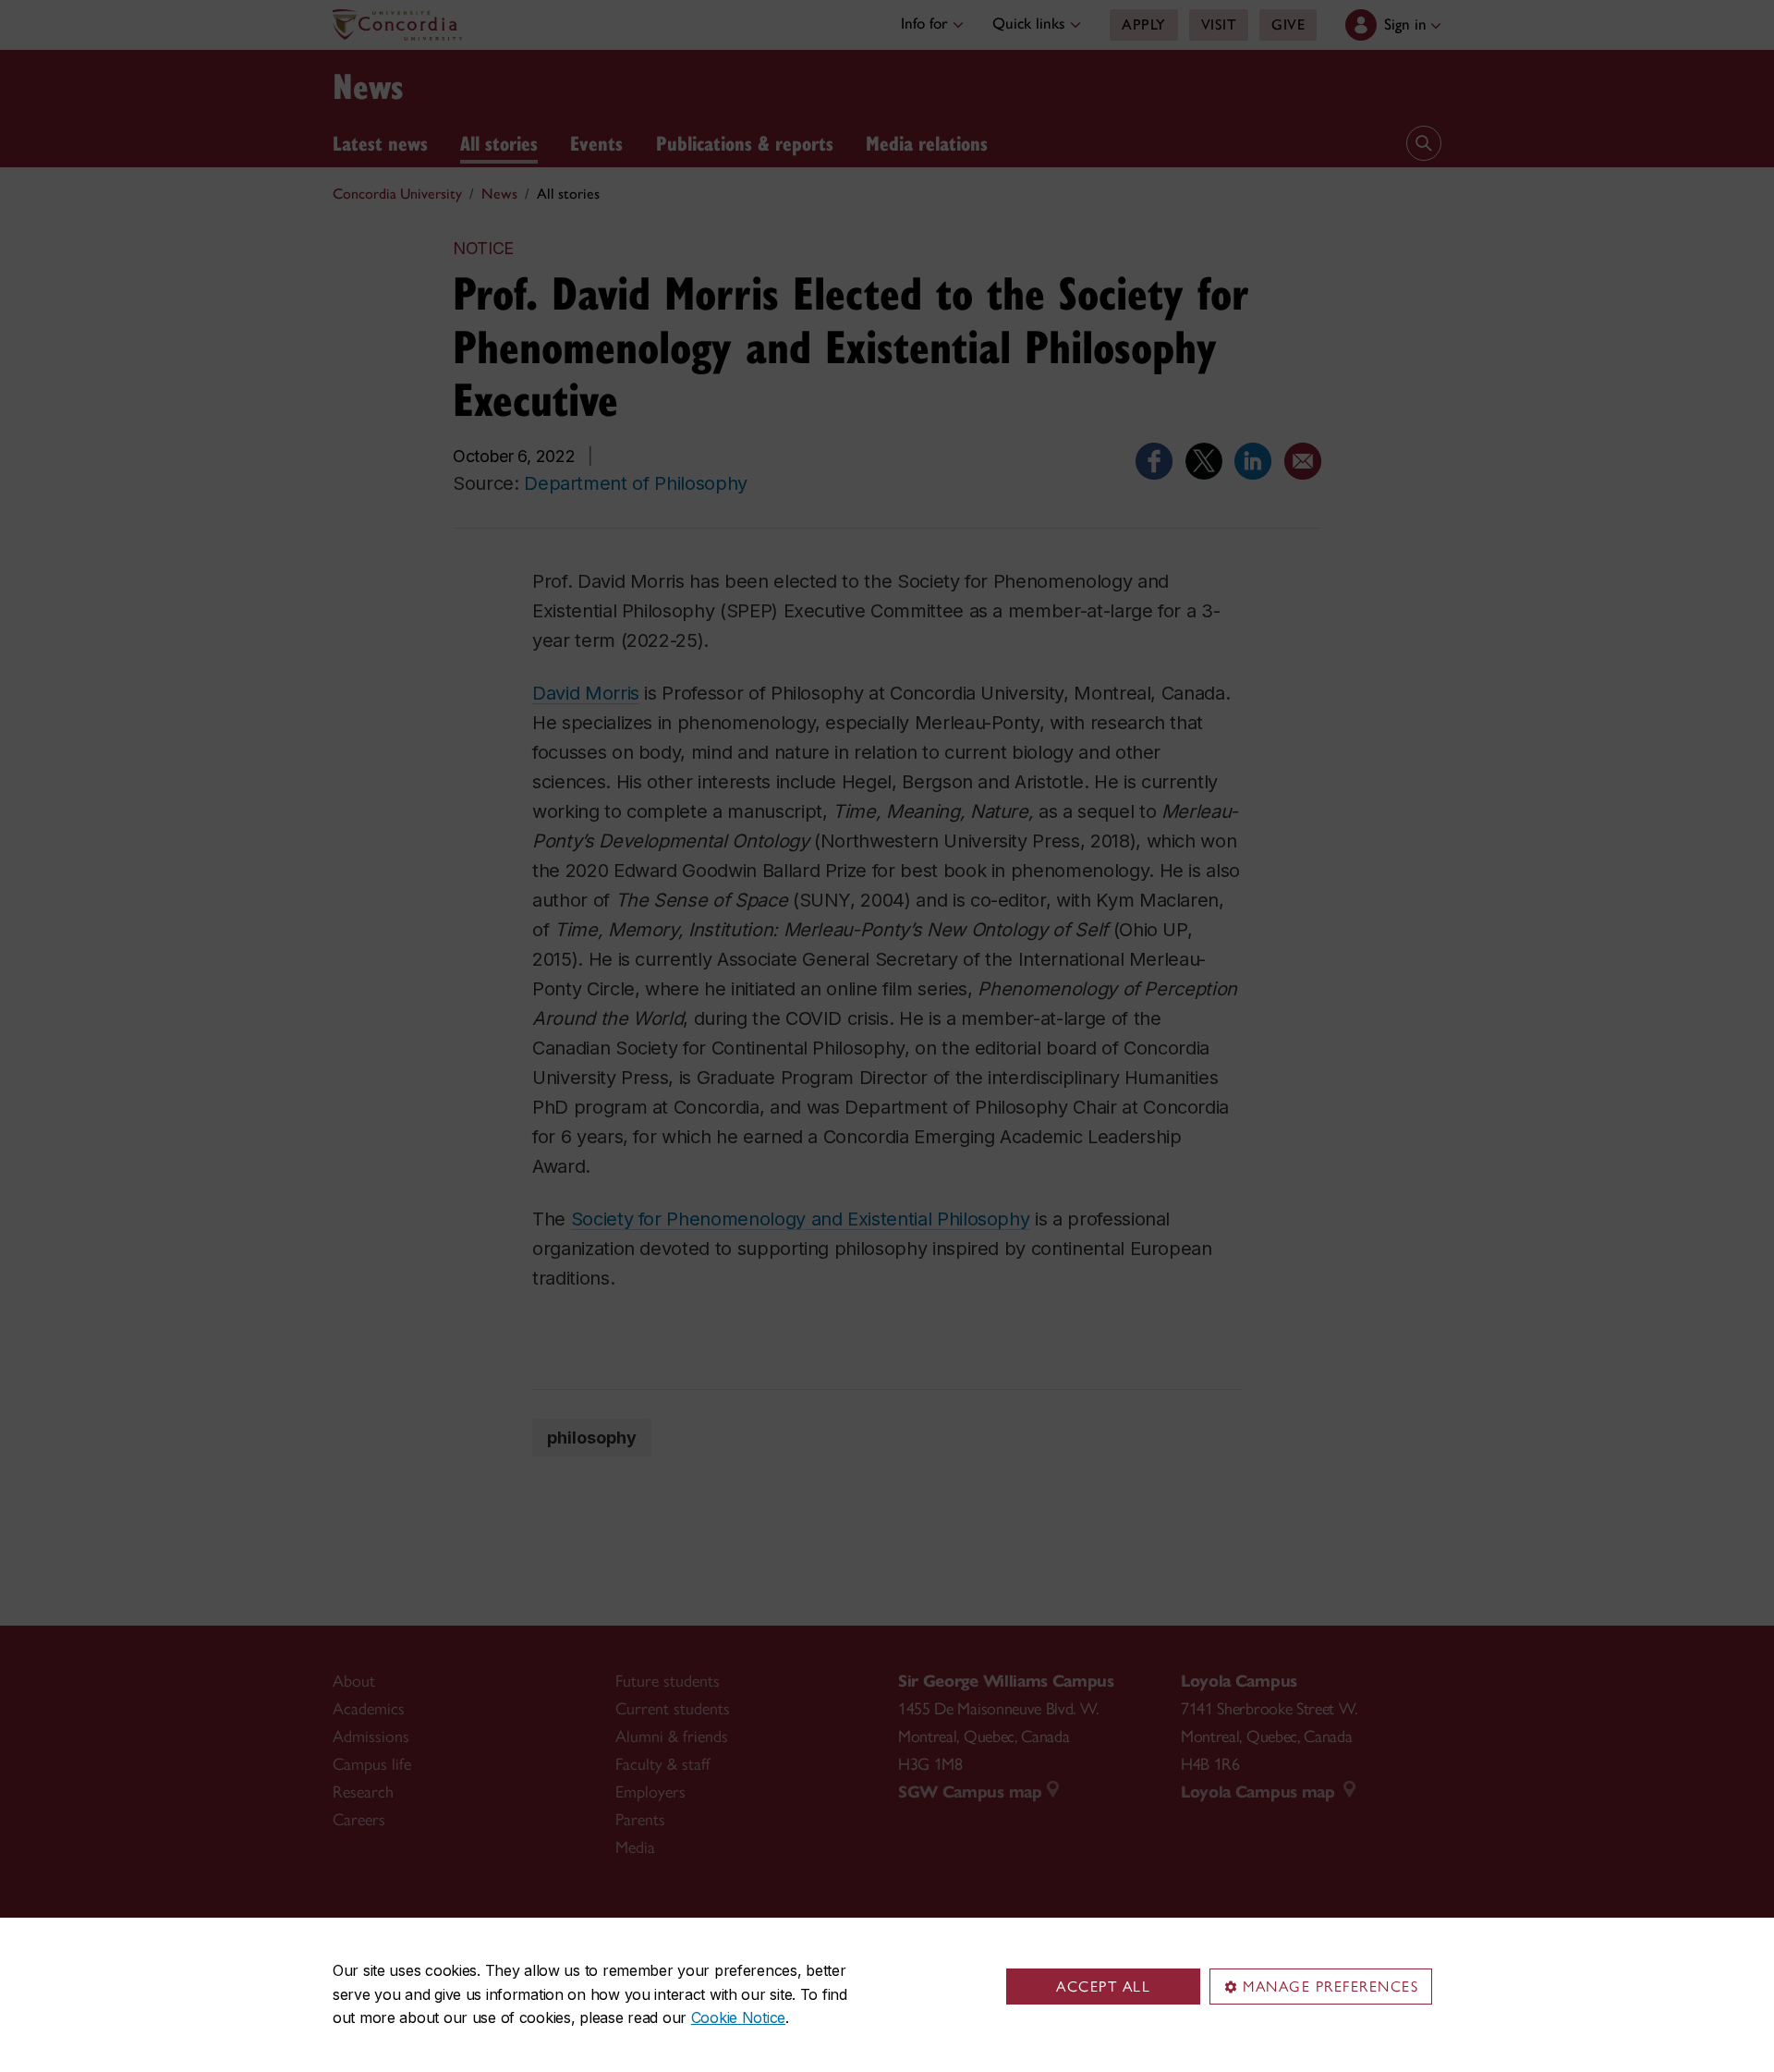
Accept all (1103, 1987)
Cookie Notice (738, 2017)
